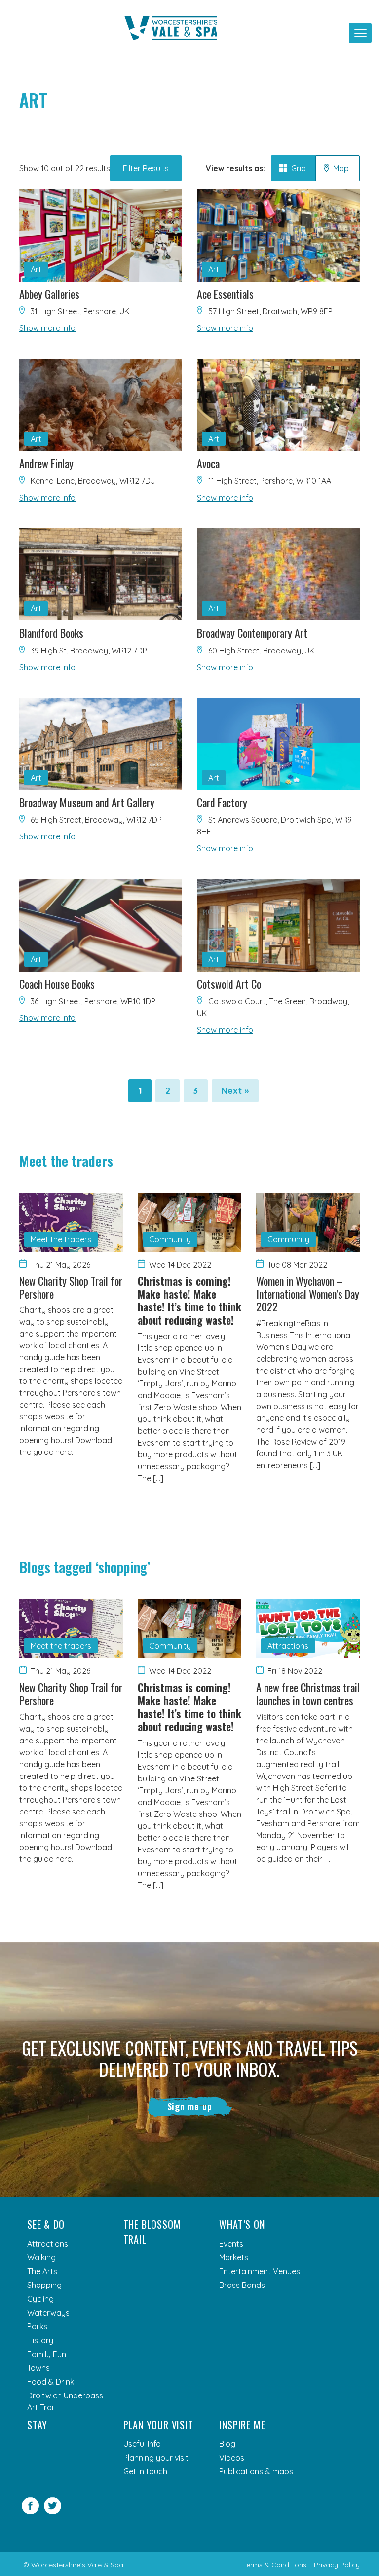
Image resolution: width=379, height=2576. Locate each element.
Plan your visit (158, 2425)
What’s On (242, 2224)
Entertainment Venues (260, 2271)
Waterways (48, 2313)
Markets (234, 2257)
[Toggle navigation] (360, 33)
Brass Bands (242, 2285)
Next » (235, 1091)
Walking (41, 2257)
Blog (227, 2444)
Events (231, 2244)
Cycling (40, 2299)
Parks (37, 2326)
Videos (232, 2458)
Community (170, 1239)
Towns (38, 2368)
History (40, 2340)
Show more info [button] (47, 328)
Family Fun (47, 2354)
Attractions (288, 1646)
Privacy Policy (337, 2565)
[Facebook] (30, 2511)
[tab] (293, 168)
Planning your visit (156, 2458)
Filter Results (146, 168)
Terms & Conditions (275, 2565)
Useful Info (142, 2444)
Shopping (44, 2285)
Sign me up (190, 2106)
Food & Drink (51, 2382)
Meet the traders (61, 1239)
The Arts (42, 2271)
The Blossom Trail (152, 2232)
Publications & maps (256, 2471)
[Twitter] (53, 2511)
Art (36, 269)
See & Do (46, 2224)
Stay (37, 2425)
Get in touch (145, 2471)
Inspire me (242, 2425)
